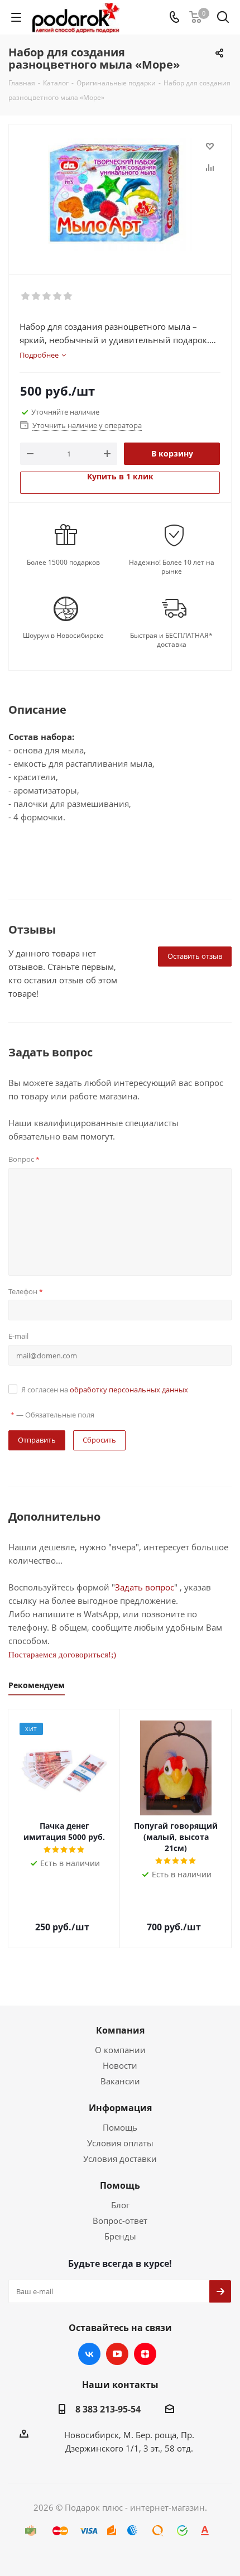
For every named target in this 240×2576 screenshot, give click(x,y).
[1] (26, 296)
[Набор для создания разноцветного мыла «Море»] (120, 194)
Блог (120, 2205)
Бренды (120, 2236)
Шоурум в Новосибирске (63, 636)
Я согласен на (105, 1390)
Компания (120, 2030)
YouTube (117, 2354)
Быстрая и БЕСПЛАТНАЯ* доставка (171, 640)
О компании (120, 2050)
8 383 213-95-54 (108, 2409)
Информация (120, 2108)
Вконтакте (89, 2354)
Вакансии (120, 2081)
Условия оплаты (120, 2143)
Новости (120, 2065)
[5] (68, 296)
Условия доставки (120, 2159)
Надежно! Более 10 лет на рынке (172, 567)
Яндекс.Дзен (145, 2354)
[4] (58, 296)
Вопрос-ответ (120, 2221)
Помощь (120, 2127)
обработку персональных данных (129, 1390)
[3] (47, 296)
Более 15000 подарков (63, 563)
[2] (37, 296)
